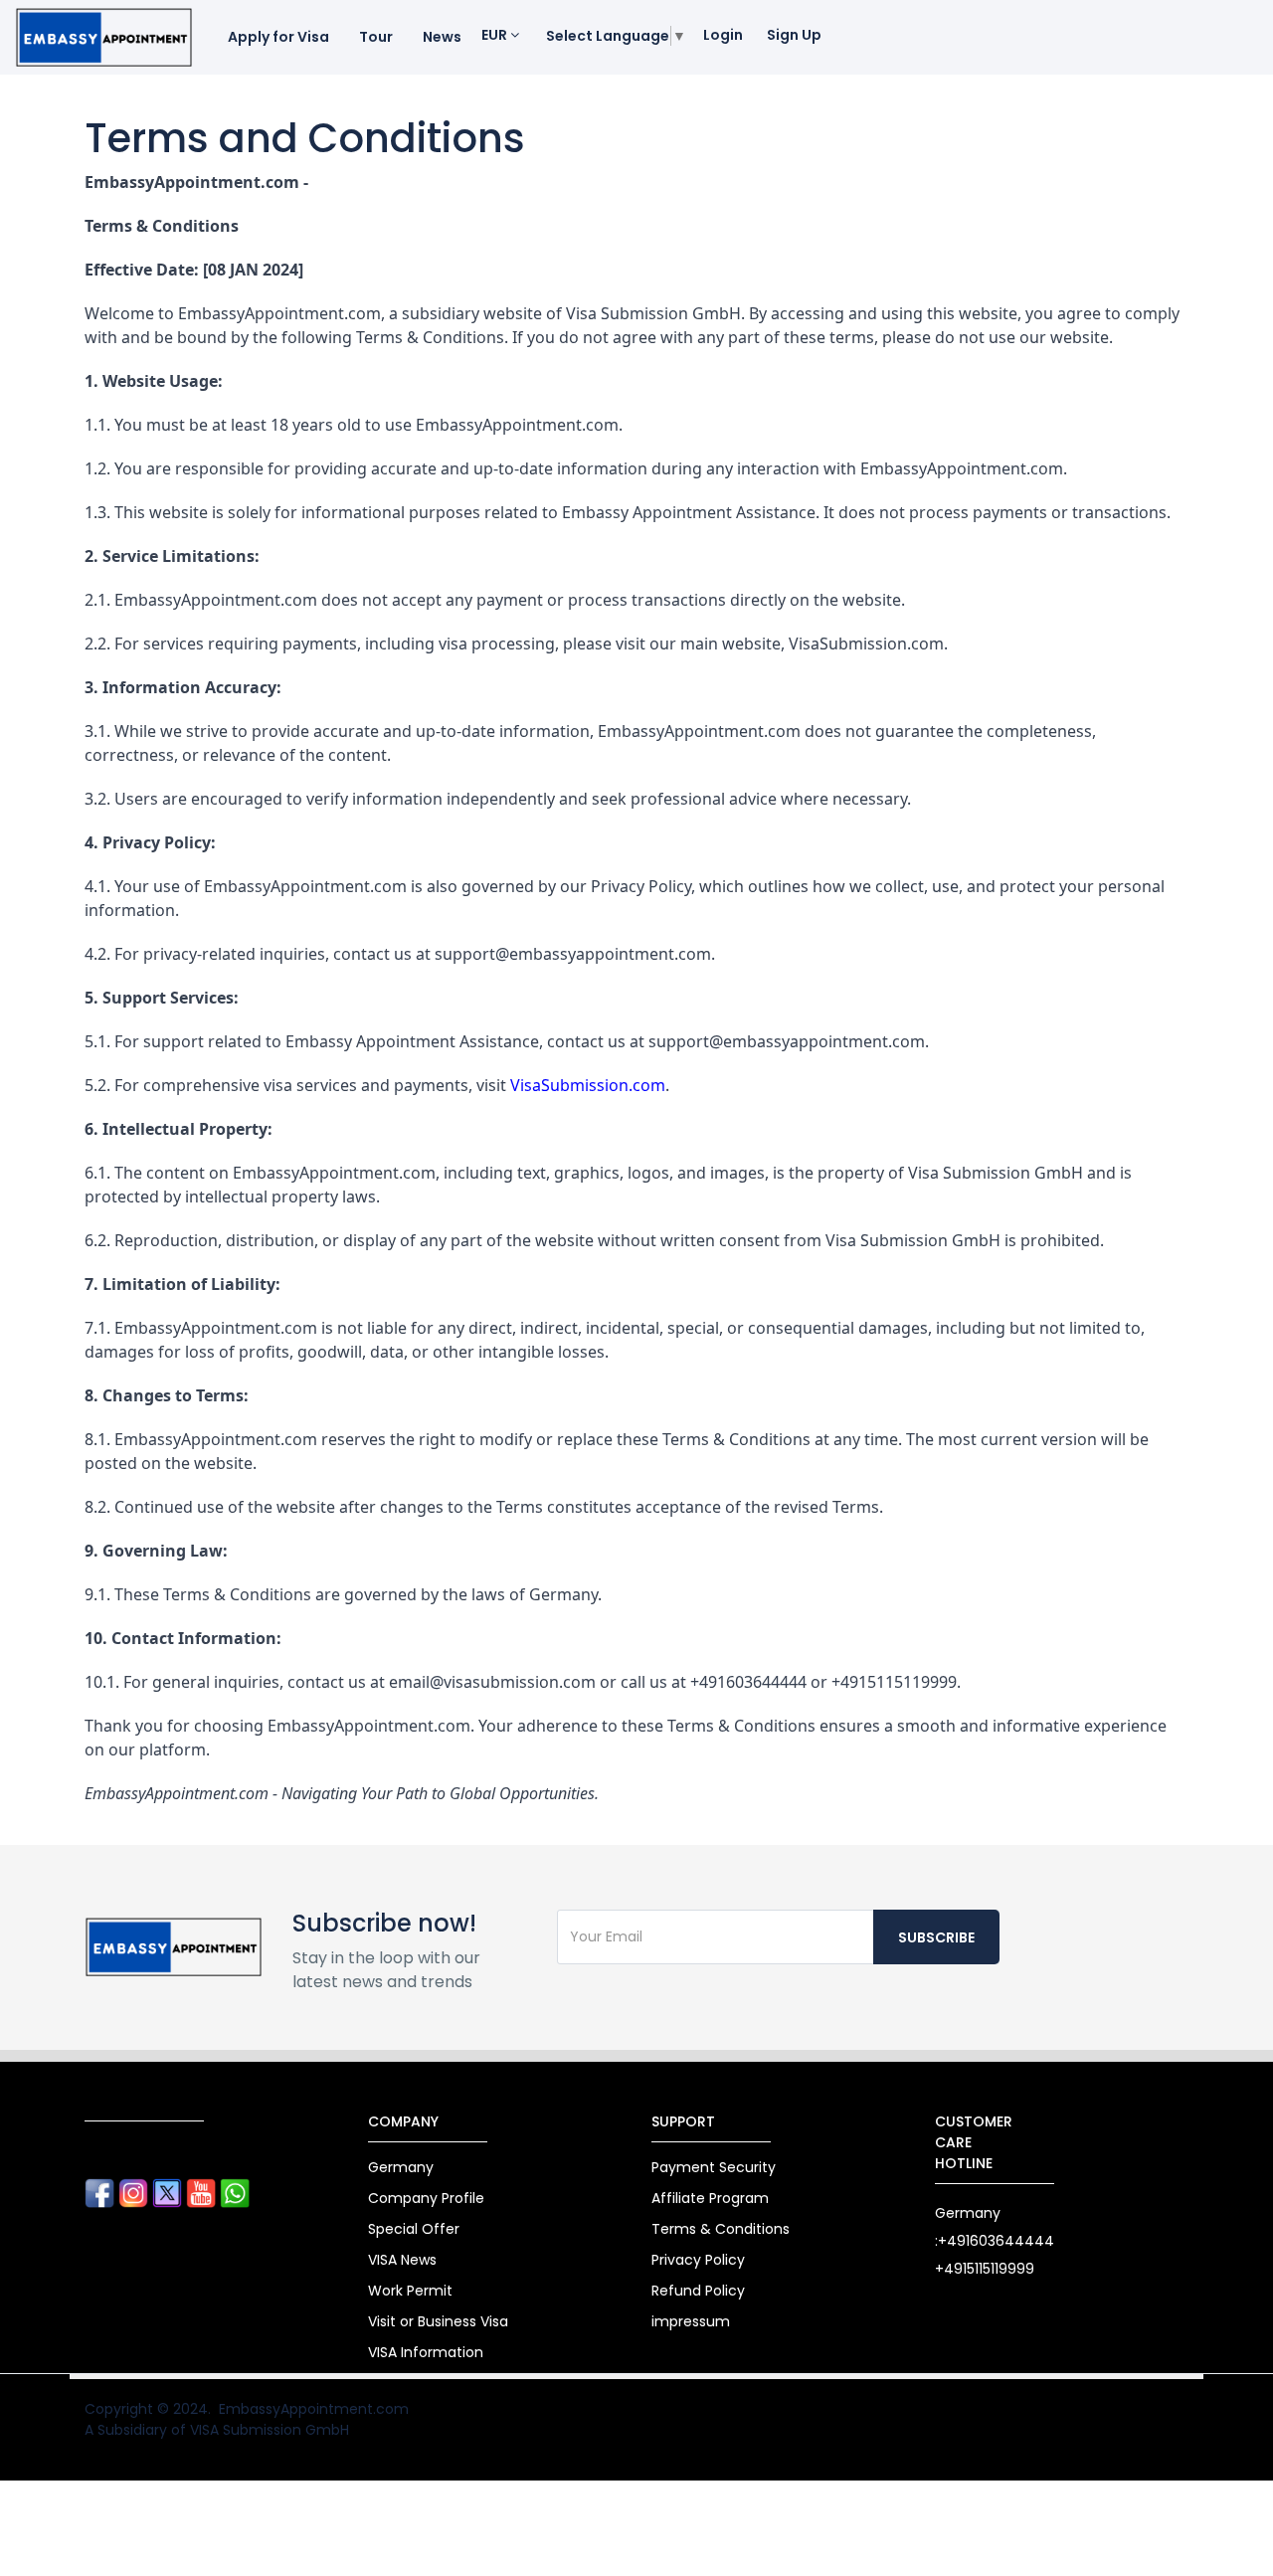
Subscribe (936, 1937)
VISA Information (426, 2352)
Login (723, 35)
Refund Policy (698, 2291)
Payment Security (714, 2167)
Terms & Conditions (721, 2229)
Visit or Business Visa (438, 2321)
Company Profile (426, 2198)
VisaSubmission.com (588, 1085)
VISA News (402, 2260)
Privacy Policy (698, 2260)
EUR (496, 35)
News (442, 37)
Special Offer (414, 2229)
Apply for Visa (278, 37)
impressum (691, 2321)
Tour (376, 37)
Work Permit (410, 2291)
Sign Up (794, 35)
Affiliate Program (710, 2198)
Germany (401, 2167)
